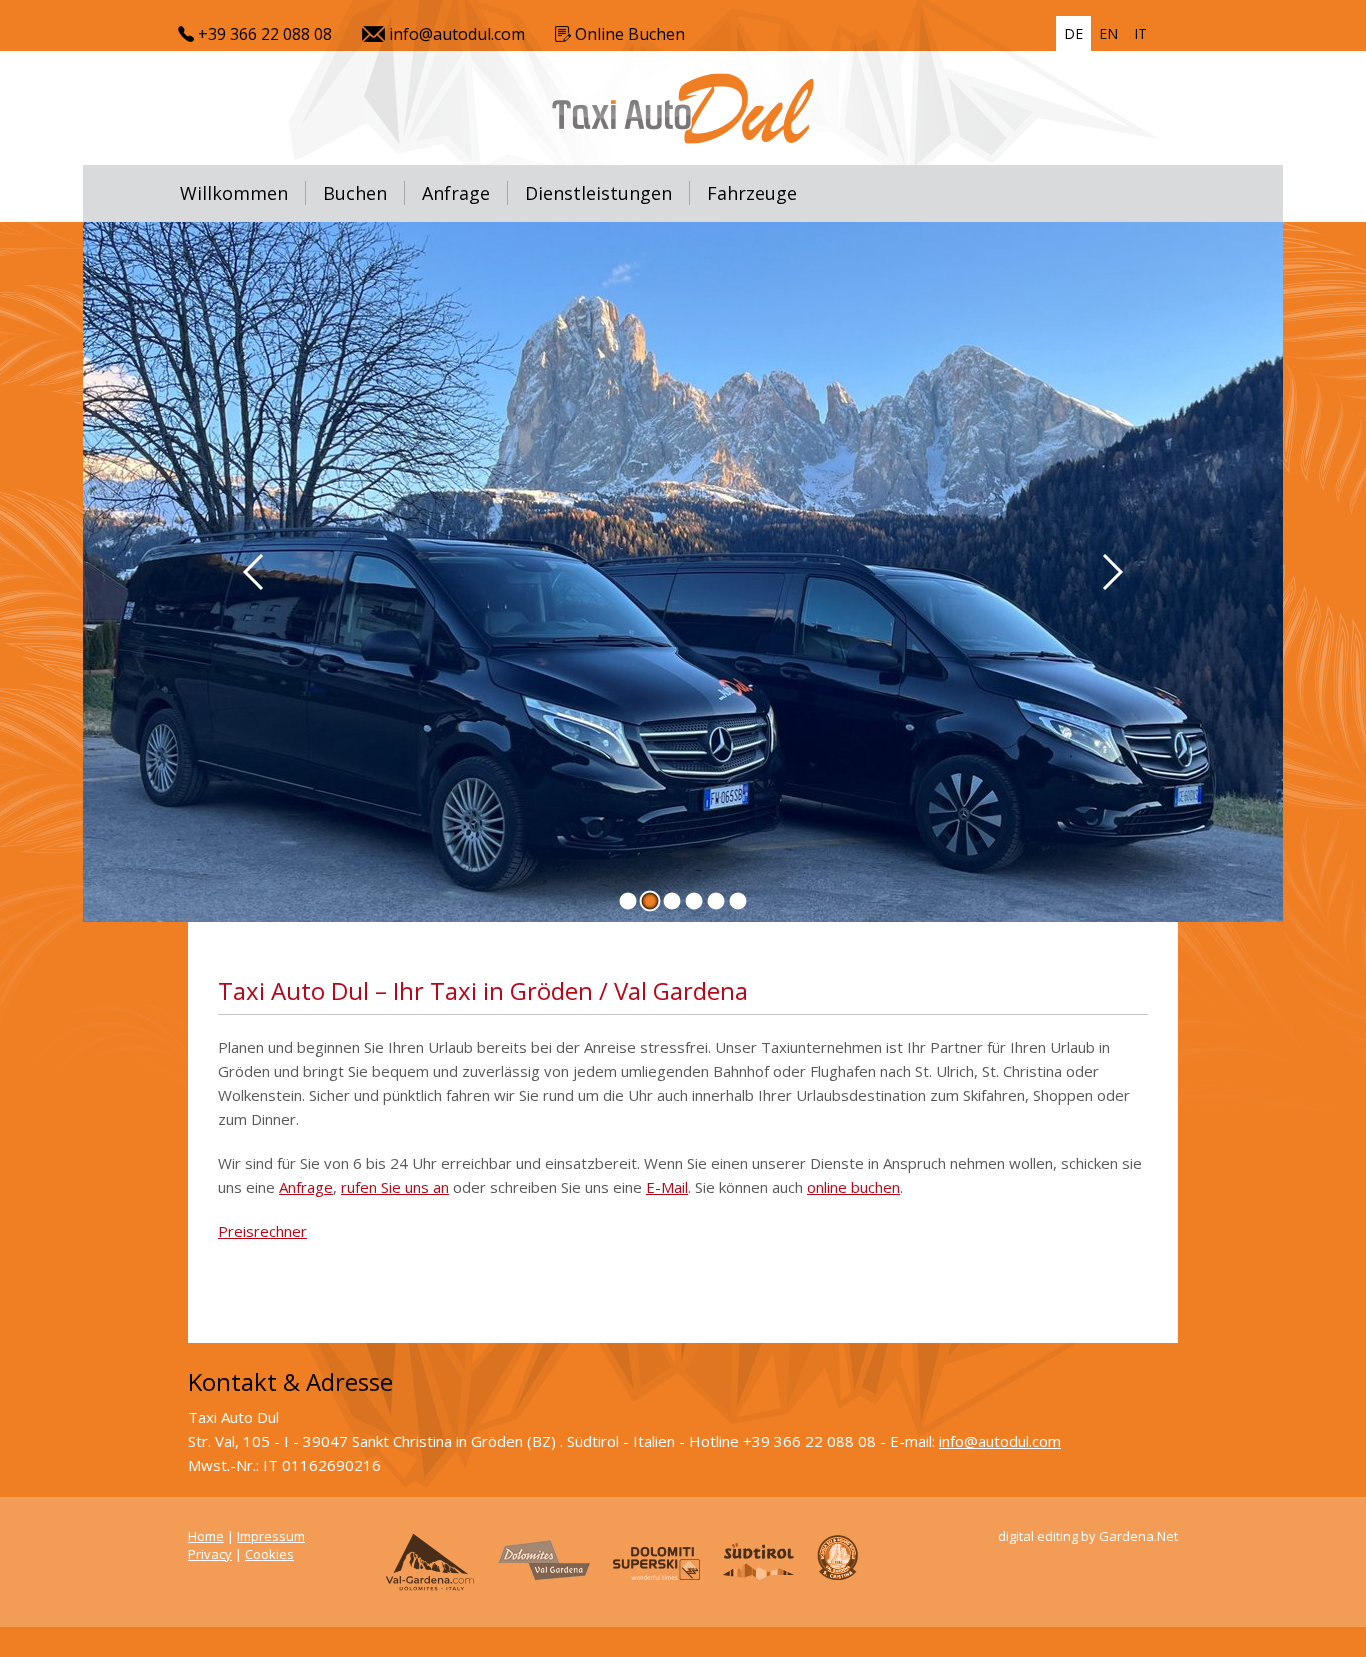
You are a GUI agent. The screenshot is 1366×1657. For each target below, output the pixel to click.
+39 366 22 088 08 (263, 34)
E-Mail (667, 1187)
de (1073, 33)
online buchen (853, 1187)
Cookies (269, 1554)
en (1108, 33)
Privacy (210, 1554)
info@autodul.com (455, 34)
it (1140, 33)
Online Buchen (628, 34)
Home (206, 1536)
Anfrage (306, 1187)
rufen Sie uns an (395, 1187)
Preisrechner (262, 1231)
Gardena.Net (1138, 1536)
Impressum (271, 1536)
